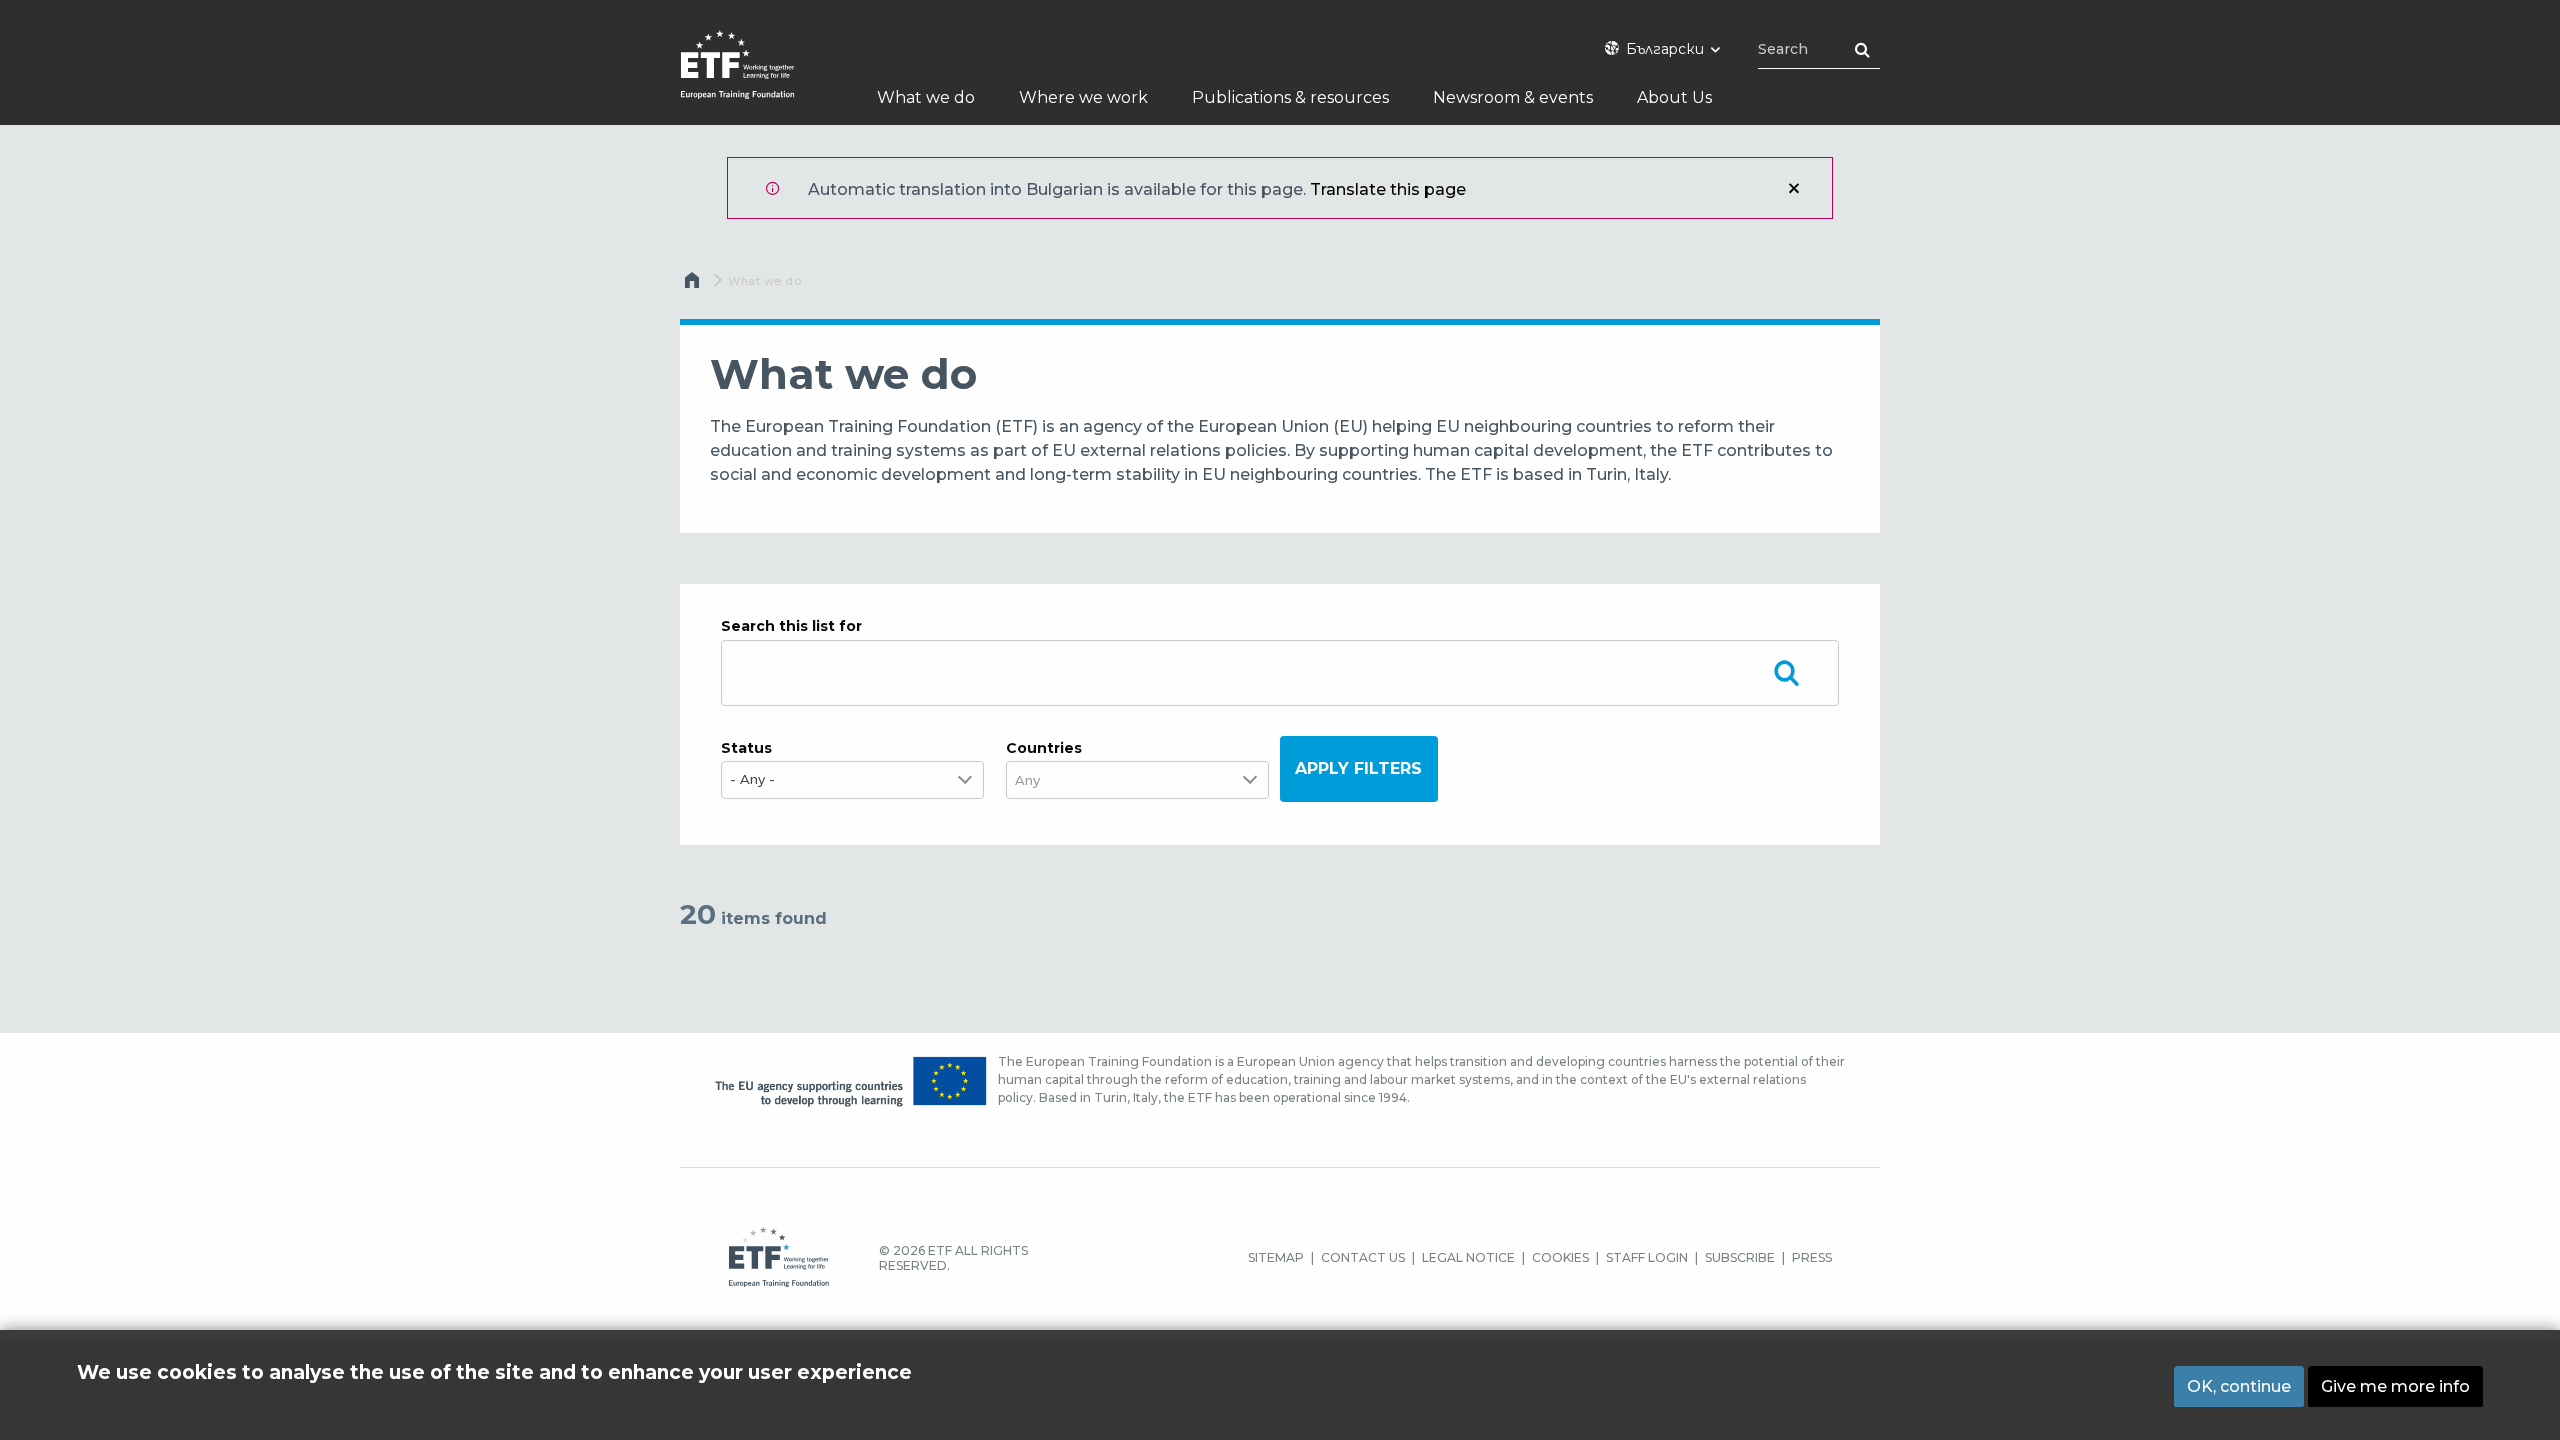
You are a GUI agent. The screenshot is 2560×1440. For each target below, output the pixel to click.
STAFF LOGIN (1647, 1257)
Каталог (694, 285)
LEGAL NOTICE (1468, 1257)
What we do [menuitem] (926, 97)
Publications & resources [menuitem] (1290, 97)
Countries (1044, 748)
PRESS (1812, 1257)
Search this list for (791, 626)
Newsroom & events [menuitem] (1513, 97)
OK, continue (2239, 1385)
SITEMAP (1276, 1257)
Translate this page (1388, 189)
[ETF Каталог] (757, 77)
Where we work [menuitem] (1083, 97)
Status (746, 748)
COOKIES (1560, 1257)
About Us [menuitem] (1674, 97)
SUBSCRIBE (1740, 1257)
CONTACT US (1363, 1257)
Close (1794, 188)
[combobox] (1038, 780)
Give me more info (2395, 1385)
